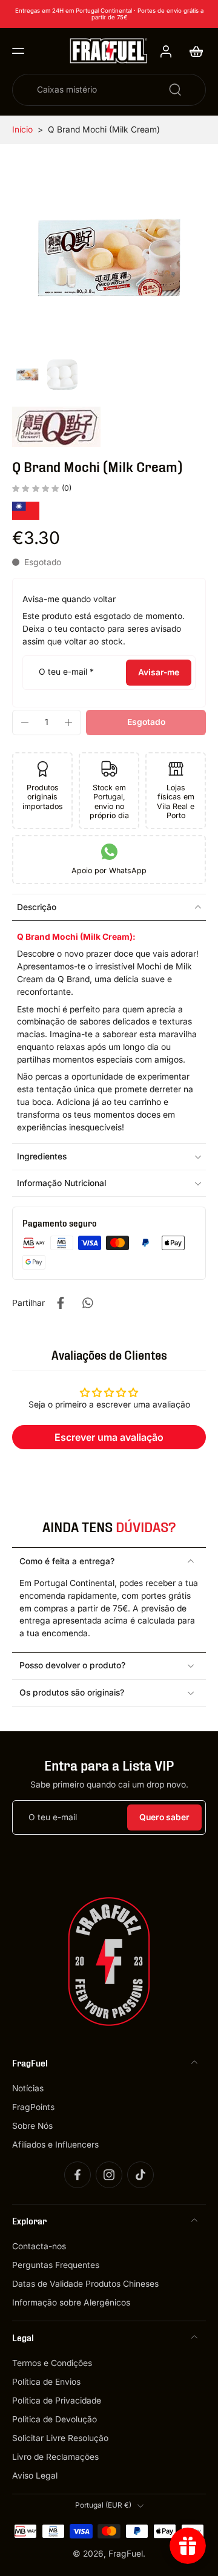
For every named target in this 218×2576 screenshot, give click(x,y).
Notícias (28, 2088)
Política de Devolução (54, 2419)
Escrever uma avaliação (109, 1437)
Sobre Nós (32, 2126)
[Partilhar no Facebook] (61, 1303)
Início (22, 129)
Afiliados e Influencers (55, 2145)
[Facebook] (78, 2175)
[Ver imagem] (27, 375)
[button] (18, 51)
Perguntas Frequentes (56, 2265)
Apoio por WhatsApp (109, 870)
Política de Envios (46, 2382)
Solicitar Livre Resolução (60, 2438)
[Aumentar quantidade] (68, 723)
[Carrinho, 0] (193, 51)
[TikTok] (140, 2175)
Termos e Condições (52, 2363)
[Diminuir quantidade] (25, 723)
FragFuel (126, 2553)
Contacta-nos (39, 2246)
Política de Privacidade (57, 2401)
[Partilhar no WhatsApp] (87, 1303)
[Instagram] (109, 2175)
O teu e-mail (66, 672)
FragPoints (33, 2106)
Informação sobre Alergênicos (71, 2302)
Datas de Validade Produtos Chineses (85, 2284)
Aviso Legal (35, 2476)
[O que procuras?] (175, 90)
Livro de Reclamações (55, 2457)
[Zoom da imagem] (109, 258)
